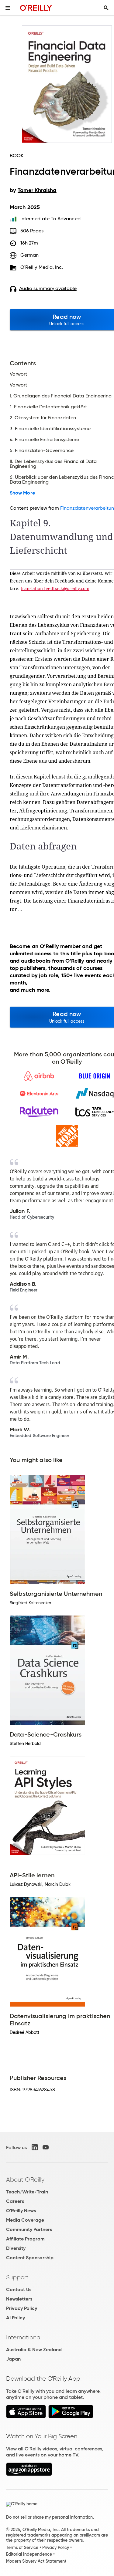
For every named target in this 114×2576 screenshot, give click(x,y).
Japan (13, 2359)
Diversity (16, 2248)
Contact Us (19, 2289)
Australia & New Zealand (34, 2350)
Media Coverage (25, 2220)
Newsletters (19, 2299)
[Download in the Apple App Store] (26, 2417)
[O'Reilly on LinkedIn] (35, 2147)
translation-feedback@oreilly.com (55, 588)
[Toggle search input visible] (106, 8)
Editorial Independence (29, 2554)
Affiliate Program (25, 2239)
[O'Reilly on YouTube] (46, 2147)
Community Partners (29, 2229)
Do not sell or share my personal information (49, 2517)
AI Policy (16, 2318)
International (24, 2337)
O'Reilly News (21, 2211)
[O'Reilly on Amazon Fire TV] (29, 2474)
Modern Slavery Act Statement (36, 2561)
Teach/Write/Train (27, 2192)
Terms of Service (22, 2547)
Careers (15, 2201)
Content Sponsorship (30, 2258)
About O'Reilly (25, 2179)
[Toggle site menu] (8, 8)
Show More (22, 493)
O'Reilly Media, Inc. (42, 267)
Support (17, 2277)
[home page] (36, 8)
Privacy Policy (22, 2308)
